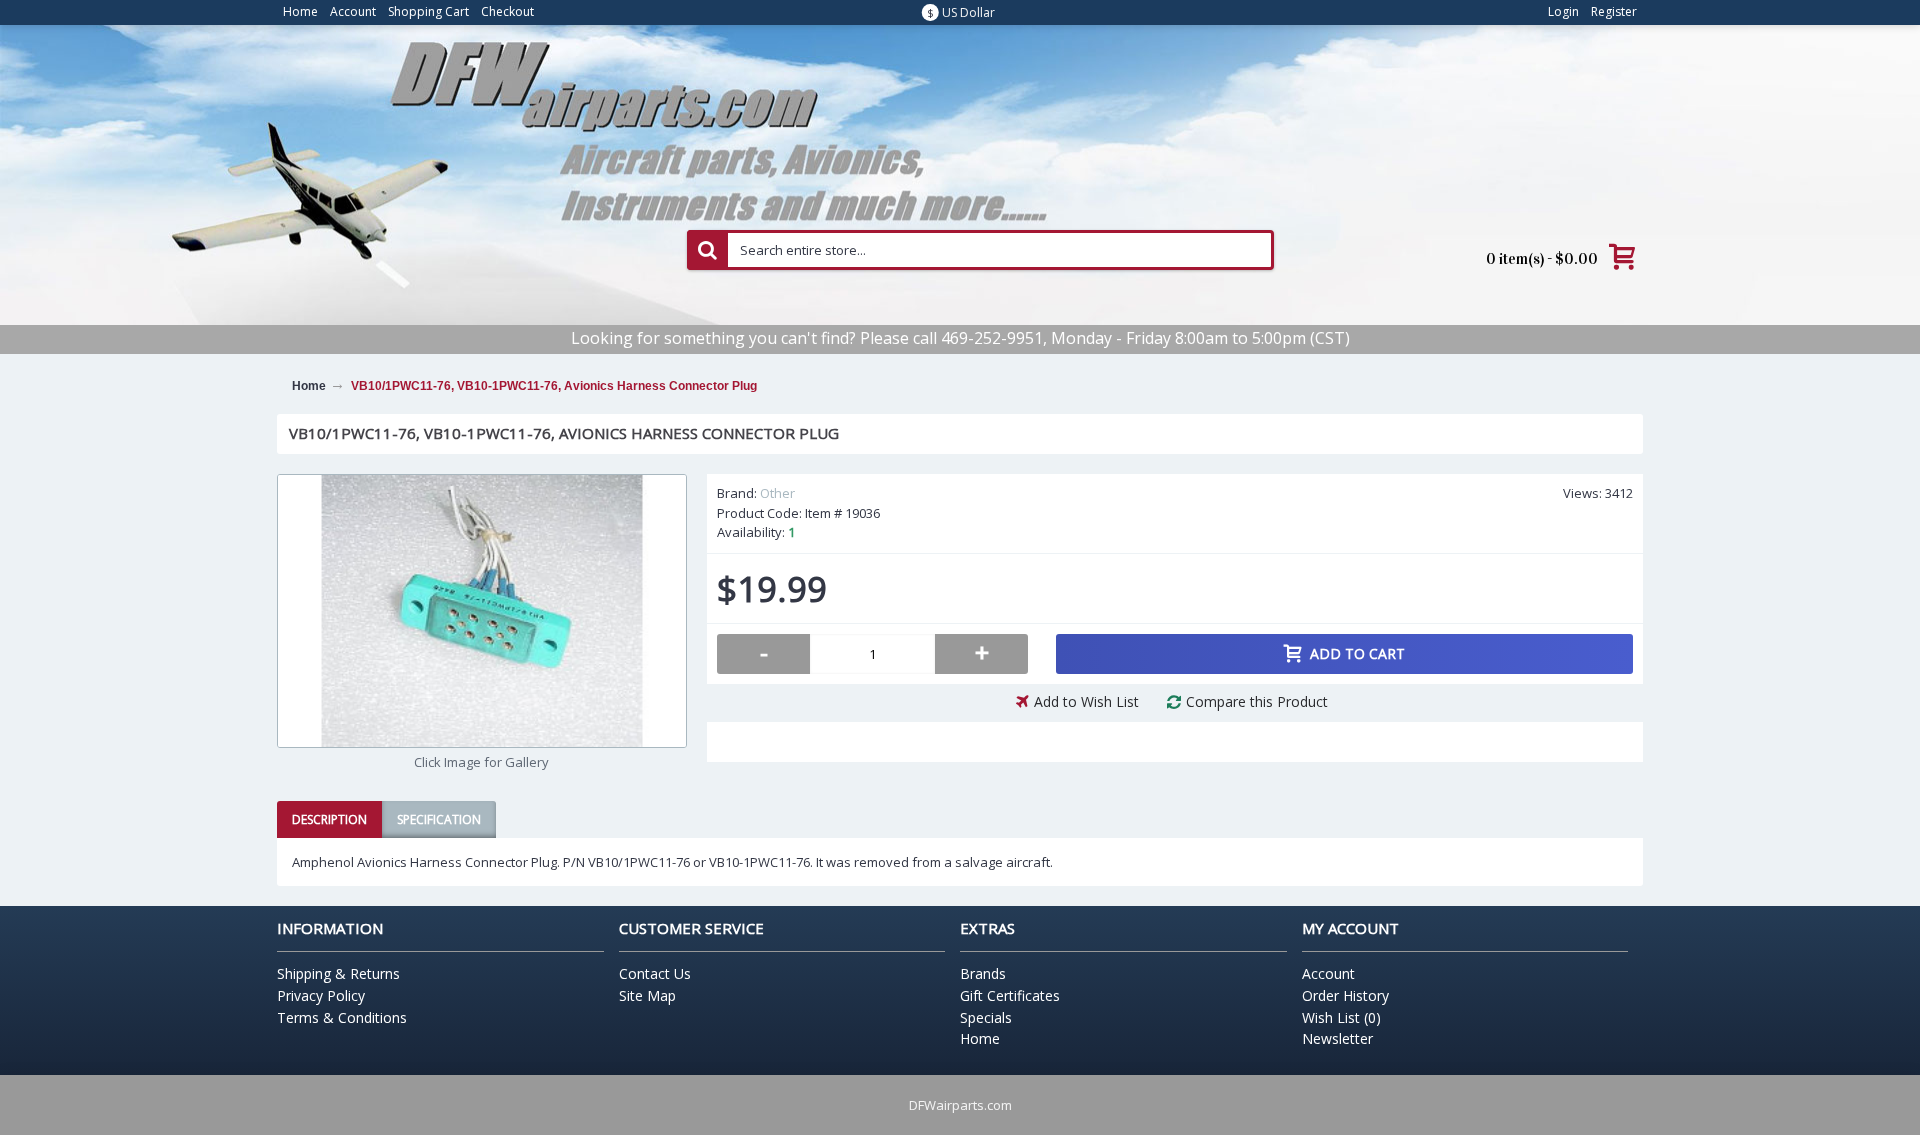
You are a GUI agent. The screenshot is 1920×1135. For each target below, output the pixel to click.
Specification (439, 819)
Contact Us (655, 973)
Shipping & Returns (338, 973)
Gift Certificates (1010, 995)
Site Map (647, 995)
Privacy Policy (321, 995)
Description (329, 819)
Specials (986, 1017)
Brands (983, 973)
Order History (1345, 995)
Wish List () (1341, 1017)
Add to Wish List (1086, 701)
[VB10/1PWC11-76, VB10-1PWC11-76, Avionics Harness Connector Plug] (482, 611)
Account (1328, 973)
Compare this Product (1257, 701)
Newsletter (1337, 1038)
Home (980, 1038)
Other (777, 493)
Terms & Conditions (342, 1017)
